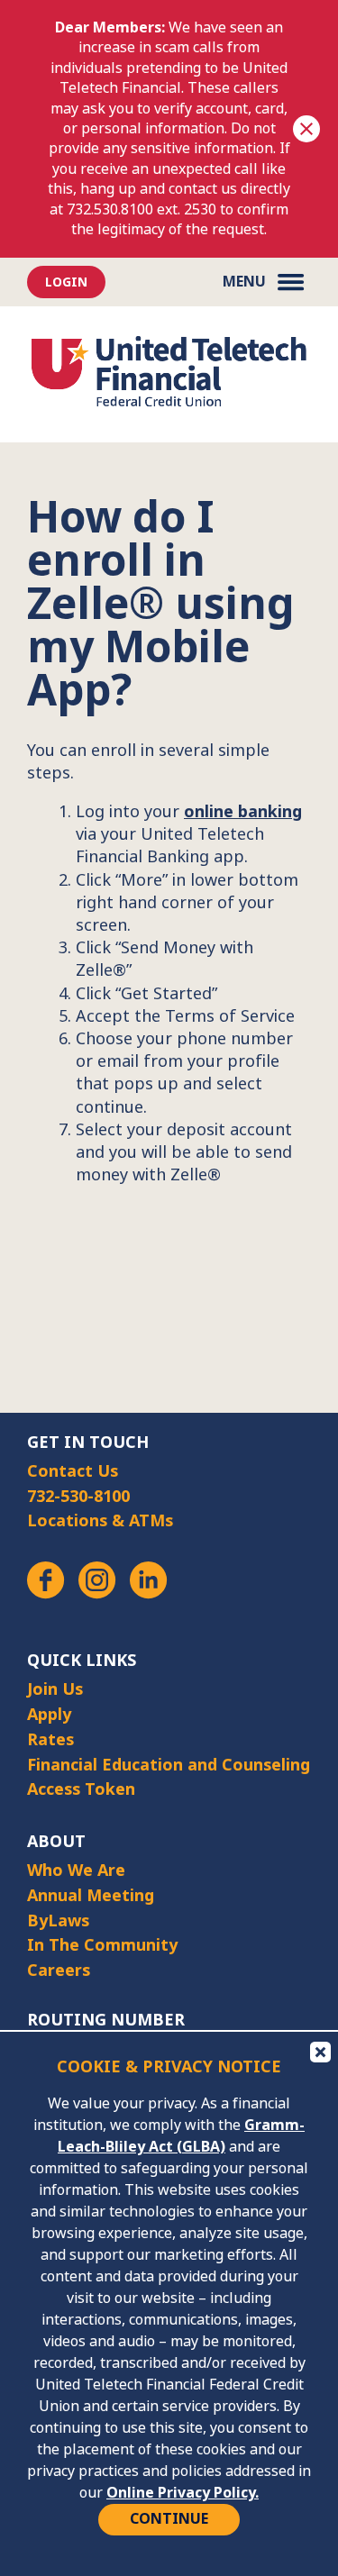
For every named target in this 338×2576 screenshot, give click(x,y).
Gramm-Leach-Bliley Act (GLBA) (181, 2136)
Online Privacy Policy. (183, 2493)
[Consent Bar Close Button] (319, 2051)
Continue (169, 2519)
